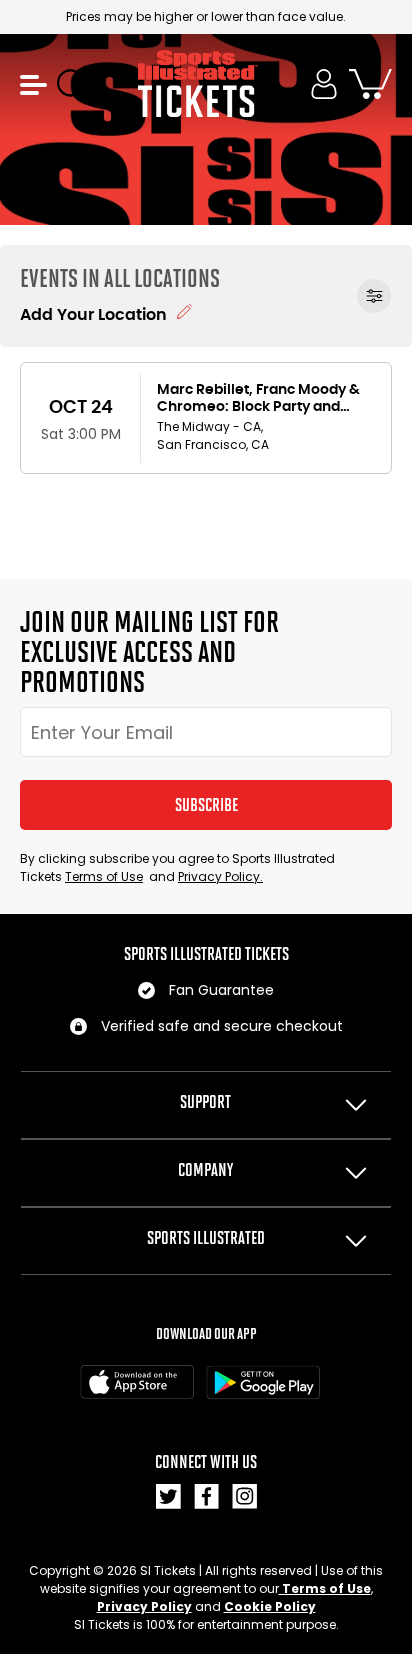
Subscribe (206, 805)
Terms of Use (104, 876)
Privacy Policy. (220, 876)
